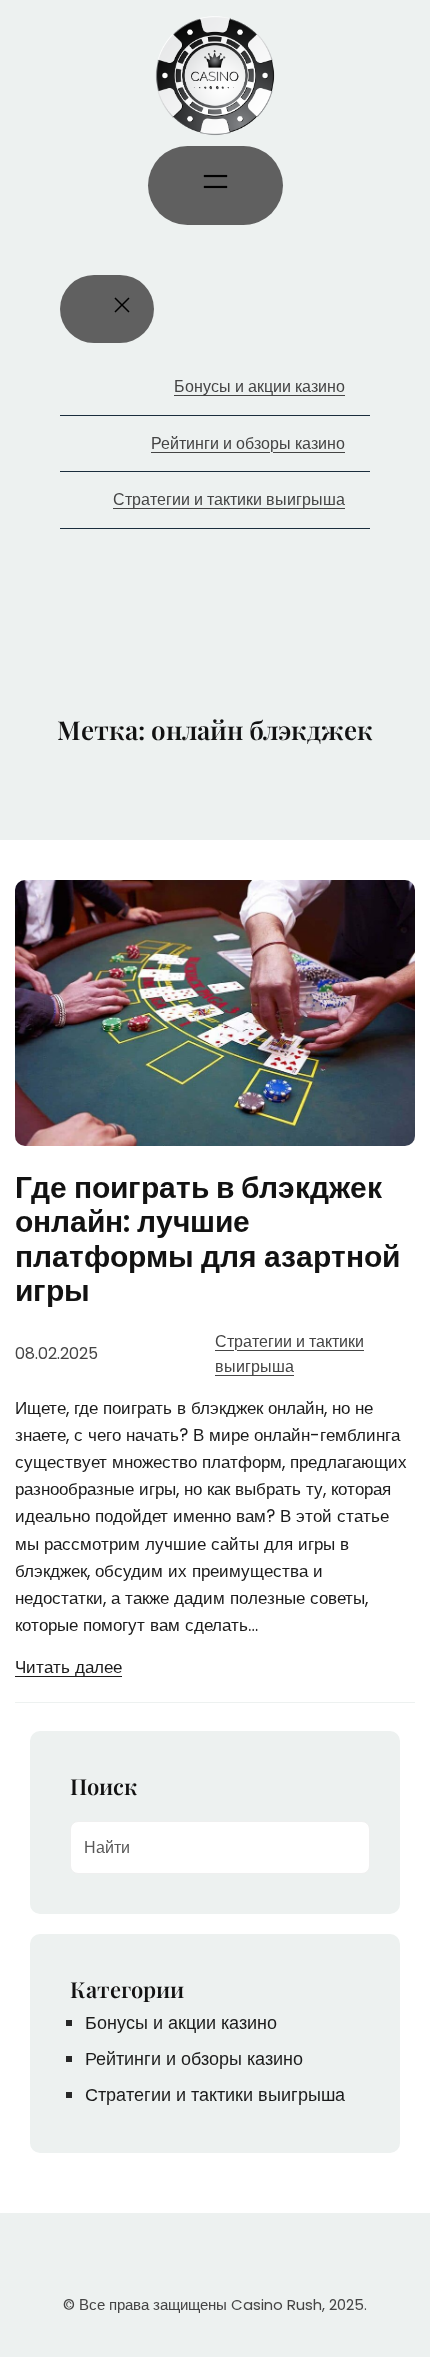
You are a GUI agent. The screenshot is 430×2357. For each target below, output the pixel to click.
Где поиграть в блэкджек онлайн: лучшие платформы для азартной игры (207, 1240)
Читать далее (68, 1667)
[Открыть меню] (215, 185)
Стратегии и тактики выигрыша (215, 2094)
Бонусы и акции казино (181, 2022)
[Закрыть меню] (107, 309)
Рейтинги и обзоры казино (194, 2058)
